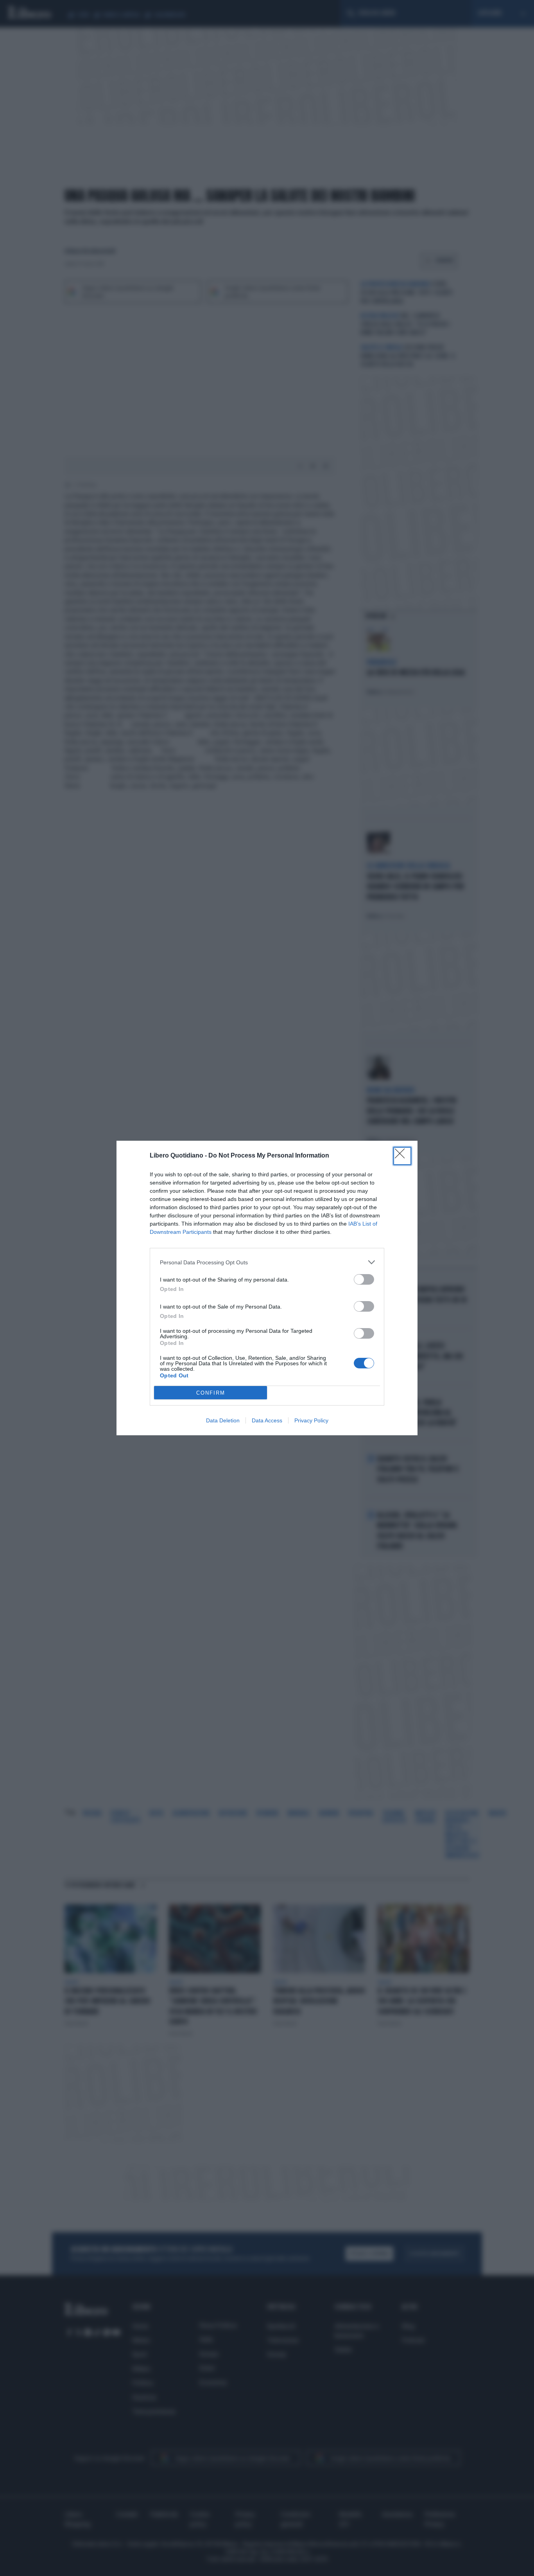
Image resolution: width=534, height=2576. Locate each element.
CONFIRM (211, 1393)
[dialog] (267, 1288)
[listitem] (267, 1262)
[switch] (364, 1279)
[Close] (402, 1156)
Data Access (267, 1420)
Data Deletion (223, 1420)
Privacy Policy (311, 1420)
